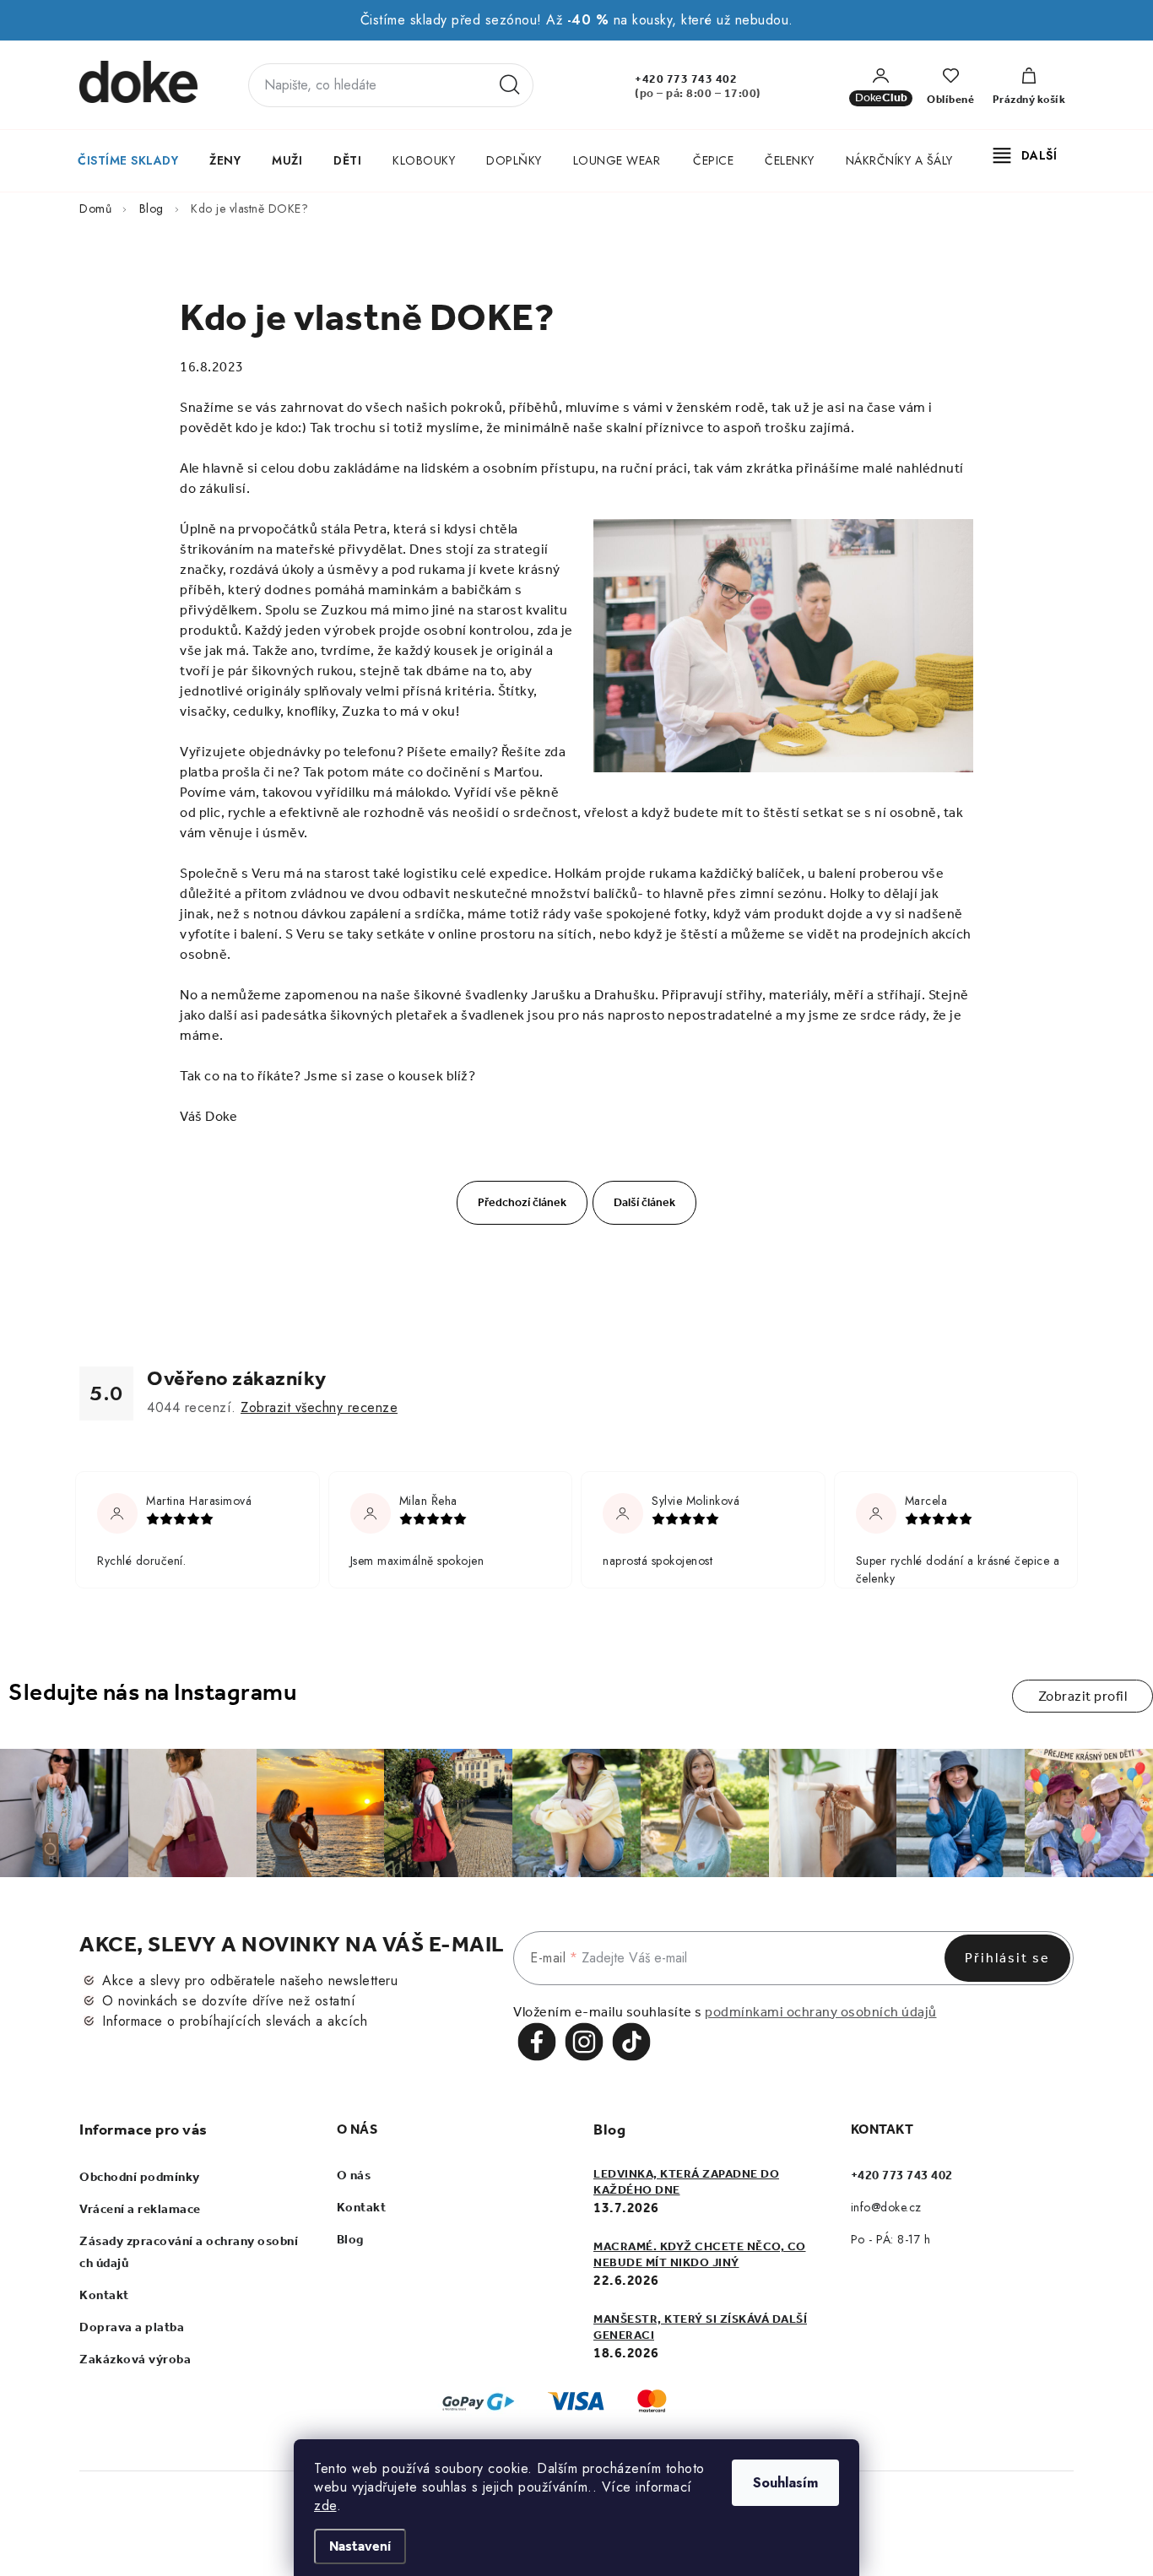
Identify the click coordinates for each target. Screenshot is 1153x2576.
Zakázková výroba (135, 2359)
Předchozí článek (522, 1202)
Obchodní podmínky (140, 2177)
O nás (354, 2175)
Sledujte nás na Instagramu (152, 1692)
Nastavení (360, 2546)
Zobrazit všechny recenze (319, 1407)
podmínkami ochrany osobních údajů (821, 2012)
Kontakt (104, 2295)
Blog (350, 2239)
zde (325, 2506)
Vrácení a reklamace (140, 2209)
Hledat (510, 85)
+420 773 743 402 (686, 79)
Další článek (644, 1202)
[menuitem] (128, 160)
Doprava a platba (132, 2327)
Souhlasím (785, 2483)
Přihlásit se (1007, 1958)
